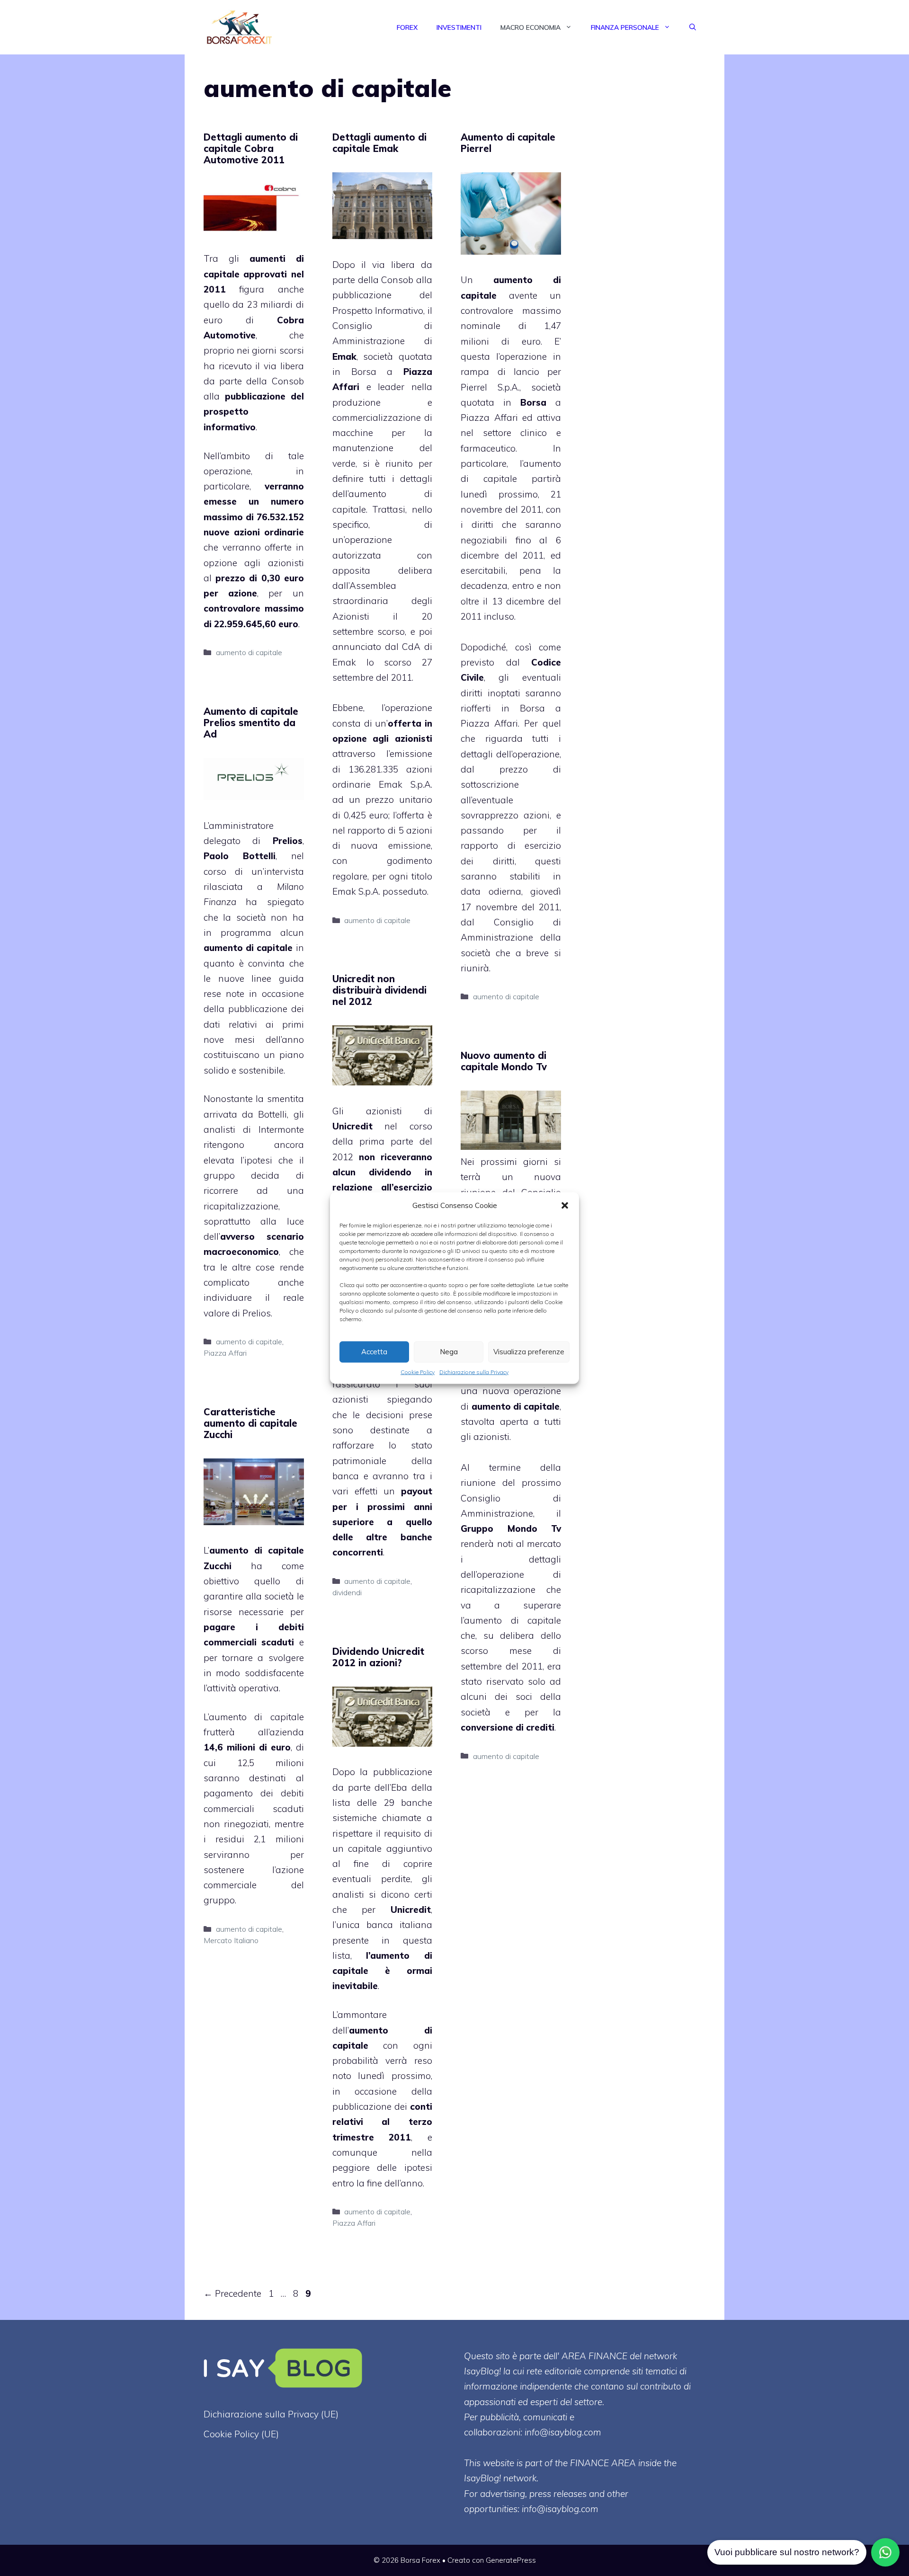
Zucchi (218, 1566)
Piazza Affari (225, 1353)
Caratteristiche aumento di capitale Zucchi (250, 1423)
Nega (449, 1352)
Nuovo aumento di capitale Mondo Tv (504, 1061)
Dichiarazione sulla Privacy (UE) (271, 2414)
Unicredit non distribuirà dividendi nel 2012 (379, 990)
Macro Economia (530, 27)
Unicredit (352, 1126)
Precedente (232, 2293)
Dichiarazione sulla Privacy (474, 1372)
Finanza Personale (625, 27)
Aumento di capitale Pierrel (508, 143)
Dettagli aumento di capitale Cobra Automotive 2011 (251, 148)
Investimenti (459, 27)
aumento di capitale (249, 652)
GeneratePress (511, 2560)
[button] (565, 1205)
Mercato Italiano (231, 1940)
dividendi (347, 1592)
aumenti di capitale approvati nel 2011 (254, 274)
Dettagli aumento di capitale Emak (379, 143)
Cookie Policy (418, 1372)
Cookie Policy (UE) (241, 2434)
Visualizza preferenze (529, 1352)
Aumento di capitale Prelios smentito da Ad (251, 723)
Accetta (374, 1352)
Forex (407, 27)
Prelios (288, 841)
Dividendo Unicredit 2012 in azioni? (378, 1657)
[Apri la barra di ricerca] (693, 27)
